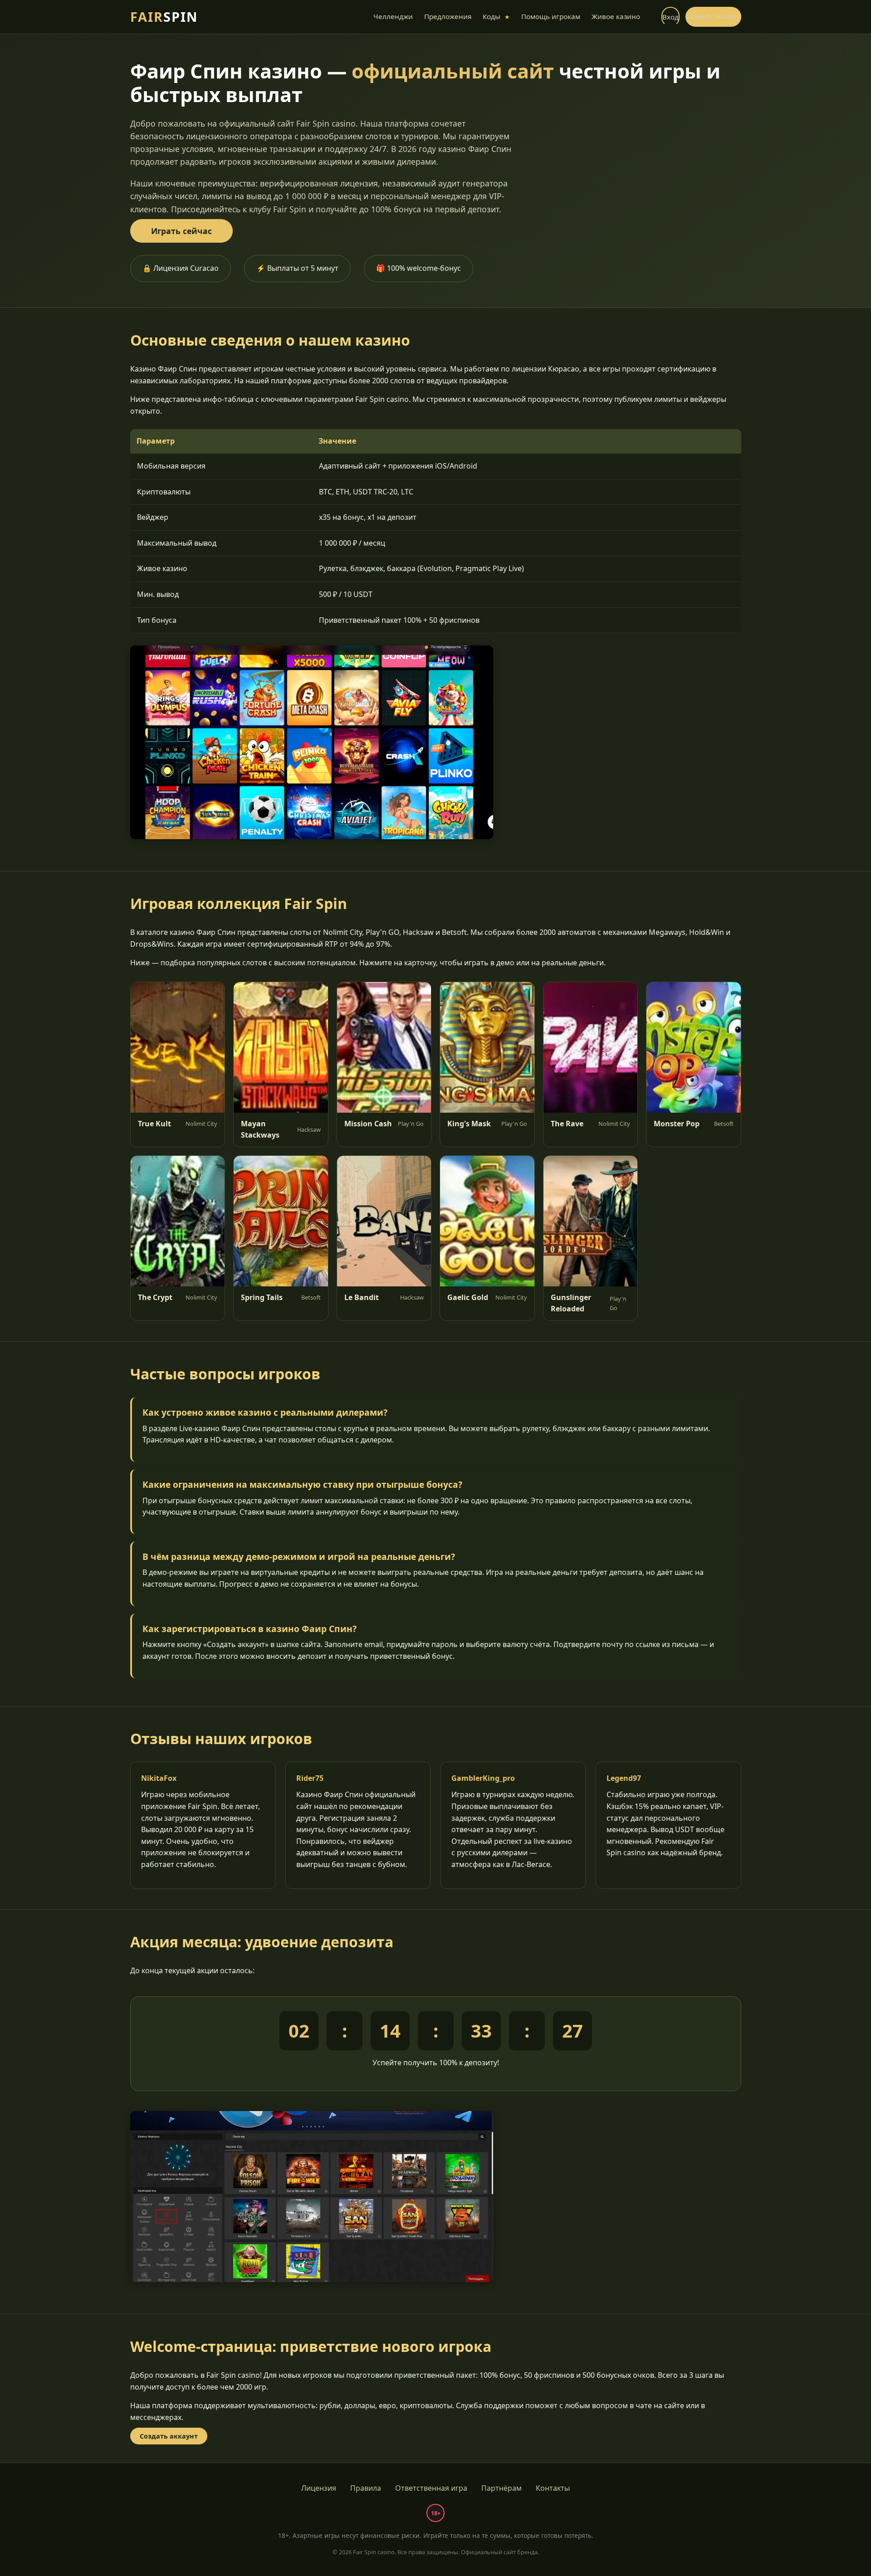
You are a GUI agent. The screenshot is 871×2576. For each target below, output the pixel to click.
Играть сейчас (181, 231)
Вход (670, 17)
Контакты (553, 2488)
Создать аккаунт (713, 16)
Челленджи (393, 16)
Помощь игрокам (551, 16)
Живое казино (616, 16)
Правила (366, 2488)
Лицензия (319, 2488)
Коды (496, 16)
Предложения (448, 16)
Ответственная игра (431, 2488)
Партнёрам (502, 2488)
